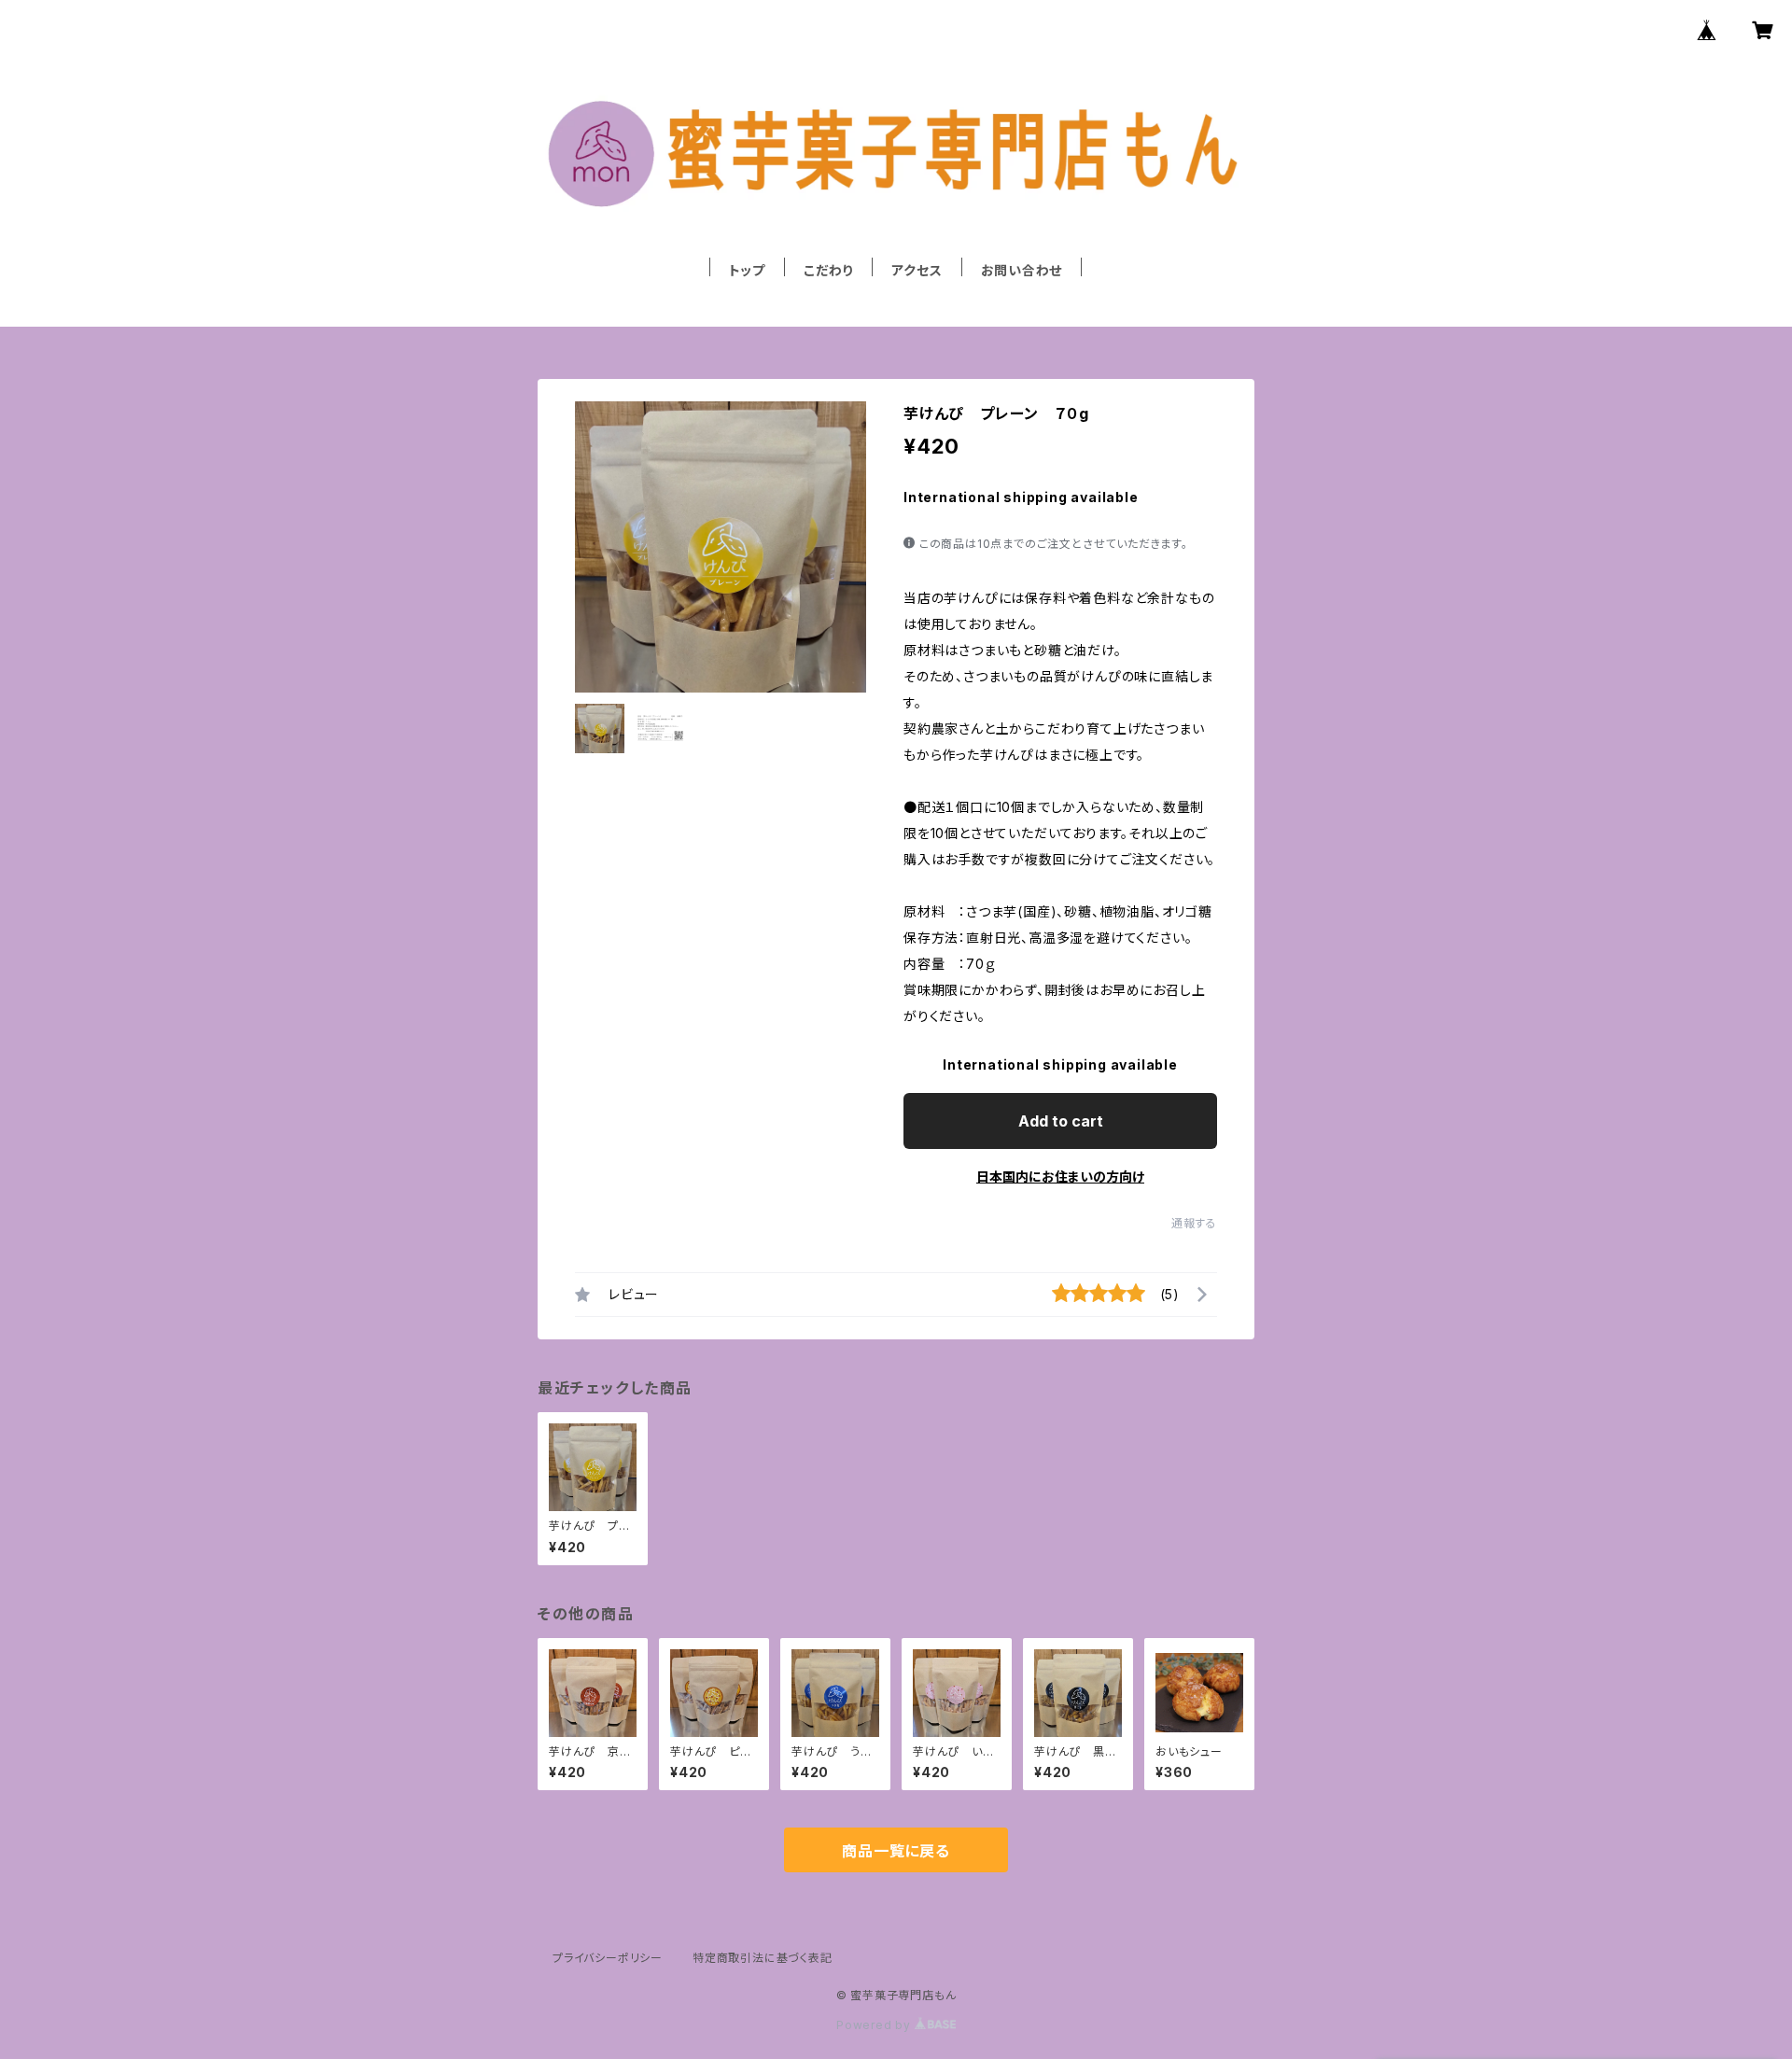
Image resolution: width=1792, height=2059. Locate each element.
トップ (747, 270)
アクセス (917, 270)
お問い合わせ (1022, 270)
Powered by (875, 2025)
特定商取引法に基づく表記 (763, 1958)
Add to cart (1061, 1121)
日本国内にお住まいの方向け (1060, 1177)
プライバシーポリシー (608, 1958)
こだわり (828, 270)
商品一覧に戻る (896, 1851)
